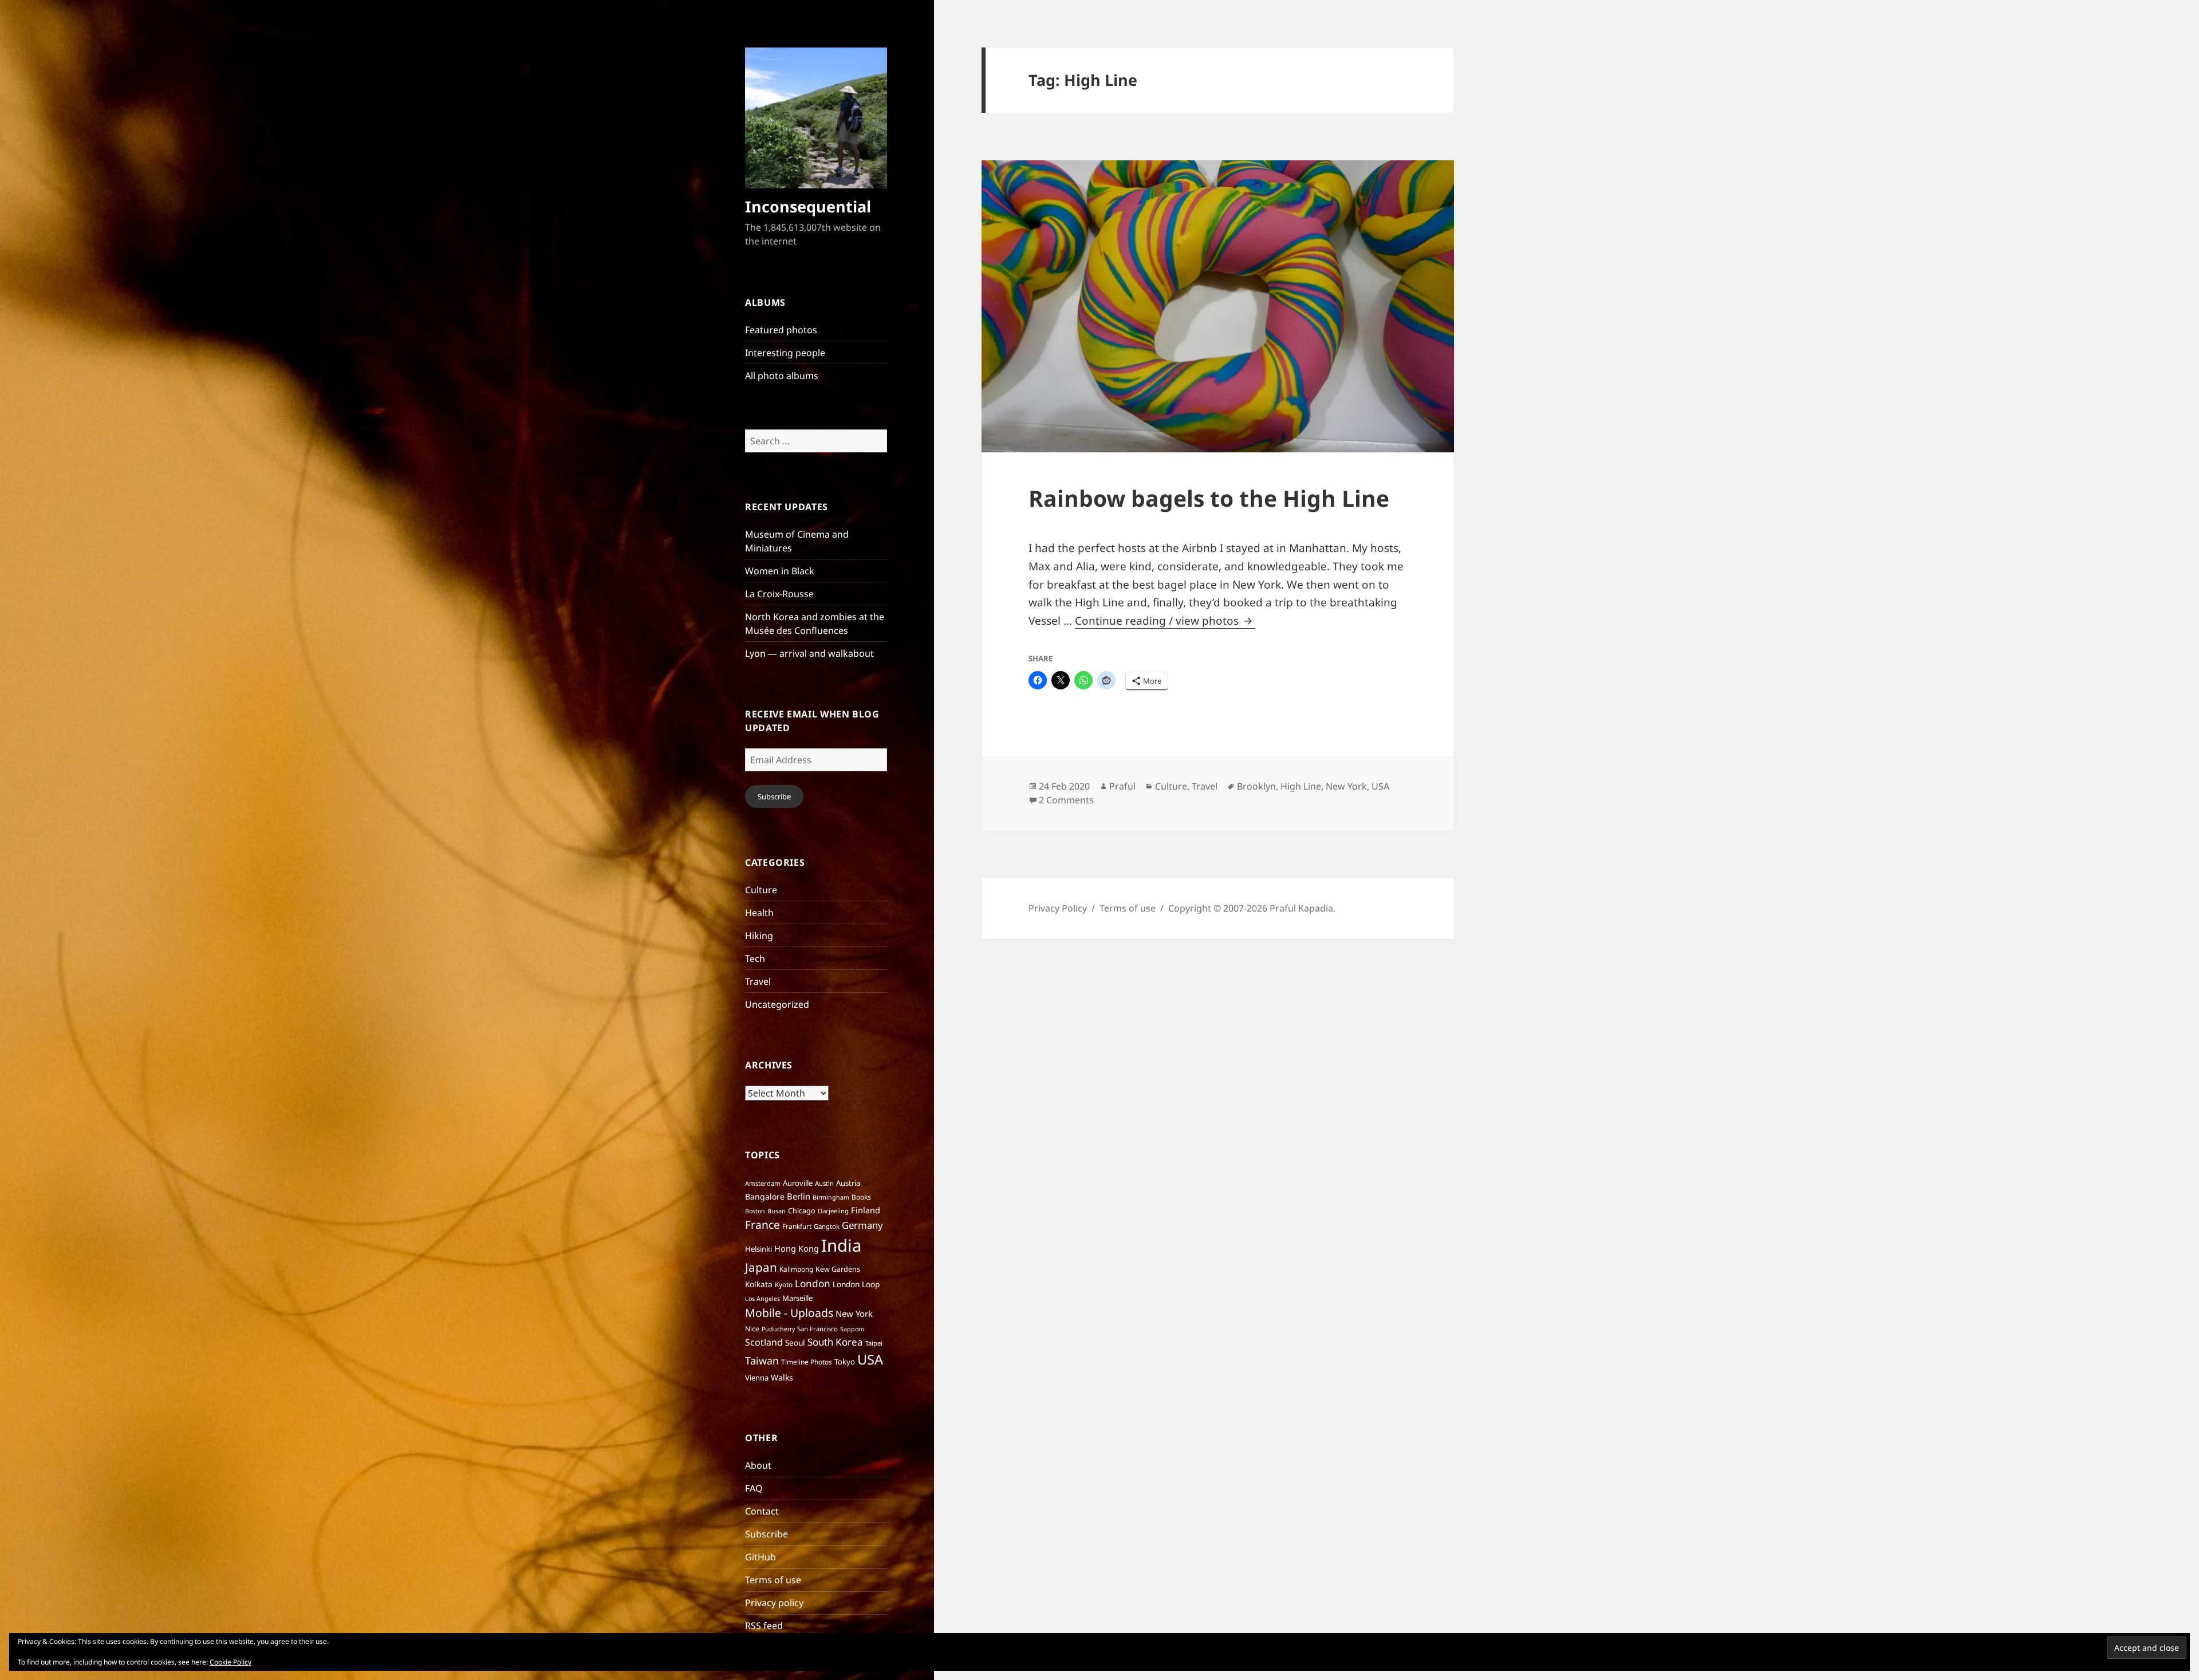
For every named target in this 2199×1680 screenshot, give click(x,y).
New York (854, 1314)
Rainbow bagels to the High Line (1209, 498)
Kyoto (784, 1285)
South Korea (835, 1342)
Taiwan (762, 1360)
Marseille (797, 1298)
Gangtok (827, 1226)
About (758, 1465)
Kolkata (759, 1284)
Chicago (802, 1211)
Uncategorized (777, 1004)
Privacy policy (774, 1603)
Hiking (759, 936)
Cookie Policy (230, 1662)
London (813, 1283)
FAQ (754, 1488)
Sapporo (852, 1329)
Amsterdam (763, 1183)
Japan (761, 1267)
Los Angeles (762, 1299)
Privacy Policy (1058, 908)
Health (759, 913)
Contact (762, 1511)
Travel (758, 981)
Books (861, 1197)
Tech (755, 959)
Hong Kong (797, 1248)
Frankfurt (797, 1226)
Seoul (795, 1342)
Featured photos (781, 330)
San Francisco (817, 1329)
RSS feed (764, 1626)
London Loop (856, 1284)
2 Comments (1066, 800)
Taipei (874, 1343)
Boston (755, 1211)
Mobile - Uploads (789, 1313)
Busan (777, 1211)
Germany (862, 1225)
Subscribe (774, 796)
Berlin (799, 1196)
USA (870, 1359)
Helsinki (758, 1249)
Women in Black (780, 571)
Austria (848, 1183)
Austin (824, 1183)
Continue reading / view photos (1165, 621)
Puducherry (778, 1329)
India (841, 1245)
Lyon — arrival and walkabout (809, 653)
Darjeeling (833, 1211)
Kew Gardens (838, 1269)
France (762, 1224)
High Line (1301, 786)
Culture (761, 890)
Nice (752, 1329)
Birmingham (831, 1197)
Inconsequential (808, 206)
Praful (1122, 786)
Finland (866, 1210)
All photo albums (782, 376)
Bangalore (765, 1196)
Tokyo (845, 1362)
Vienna (757, 1378)
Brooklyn (1256, 786)
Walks (782, 1377)
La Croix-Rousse (779, 594)
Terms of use (773, 1580)
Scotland (764, 1342)
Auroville (798, 1183)
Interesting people (785, 353)
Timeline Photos (807, 1362)
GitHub (760, 1557)
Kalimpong (796, 1269)
